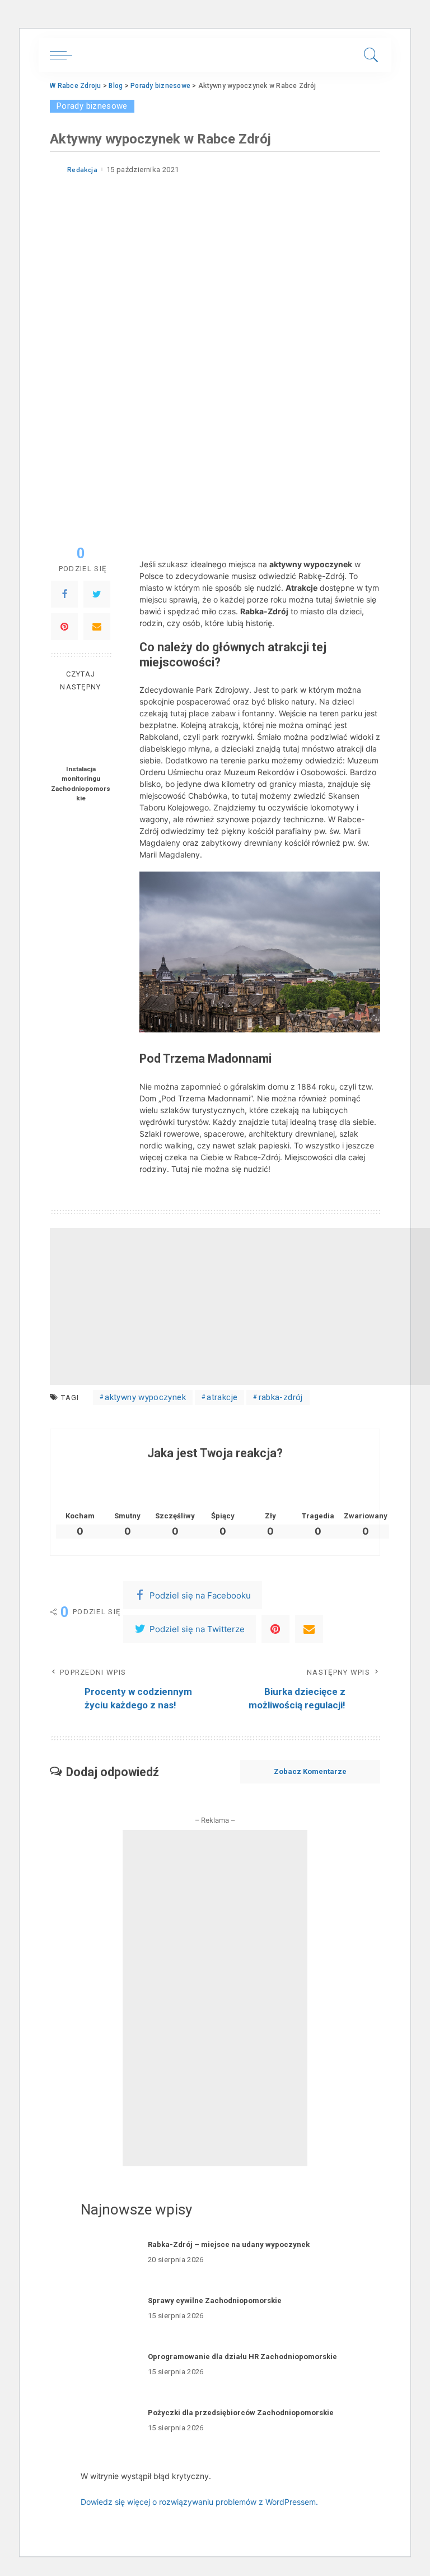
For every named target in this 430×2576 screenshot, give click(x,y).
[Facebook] (64, 594)
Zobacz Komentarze (310, 1771)
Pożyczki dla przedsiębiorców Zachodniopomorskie (241, 2413)
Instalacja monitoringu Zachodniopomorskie (81, 784)
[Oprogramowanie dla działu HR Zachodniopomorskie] (109, 2365)
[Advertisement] (240, 1306)
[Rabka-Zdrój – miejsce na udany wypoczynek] (109, 2253)
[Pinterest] (64, 627)
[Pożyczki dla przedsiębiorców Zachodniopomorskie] (109, 2421)
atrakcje (222, 1397)
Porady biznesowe (92, 106)
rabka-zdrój (281, 1397)
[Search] (368, 55)
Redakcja (82, 170)
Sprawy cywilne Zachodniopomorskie (215, 2301)
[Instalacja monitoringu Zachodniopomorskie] (81, 729)
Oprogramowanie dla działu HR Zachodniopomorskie (242, 2357)
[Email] (97, 627)
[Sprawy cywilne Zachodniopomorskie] (109, 2309)
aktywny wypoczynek (145, 1397)
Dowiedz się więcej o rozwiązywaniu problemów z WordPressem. (199, 2502)
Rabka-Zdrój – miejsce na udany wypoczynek (229, 2244)
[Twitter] (97, 594)
